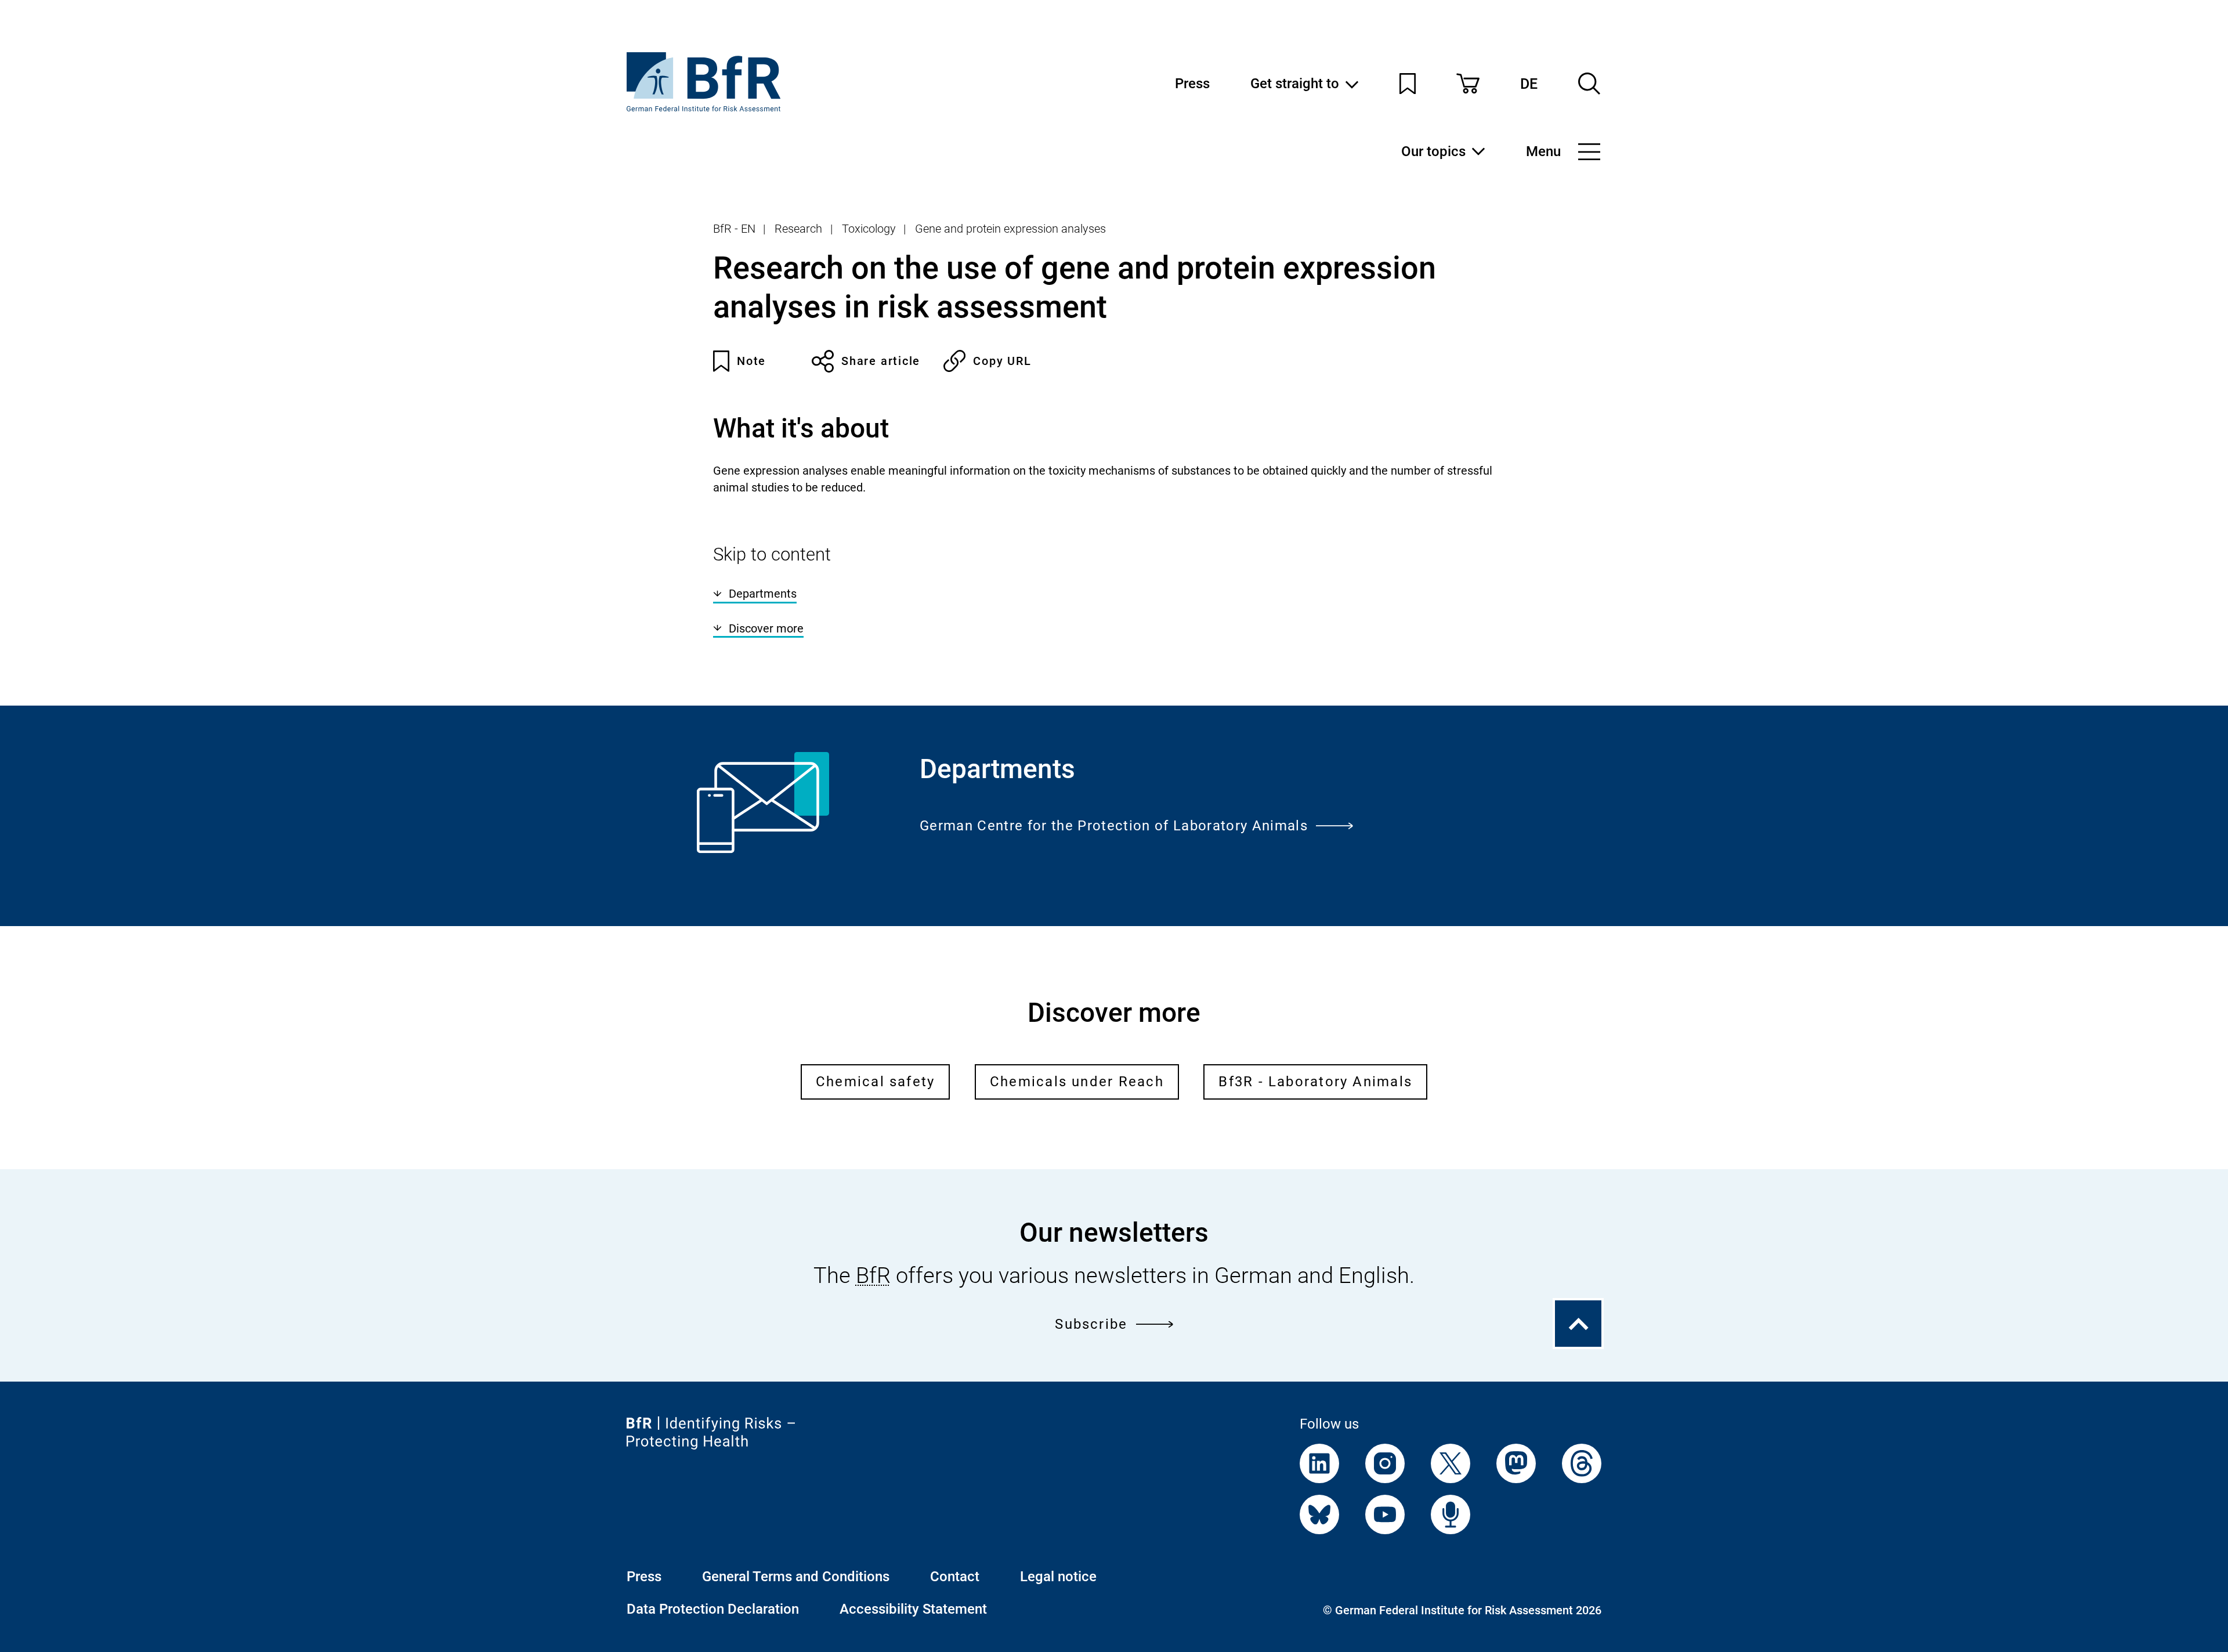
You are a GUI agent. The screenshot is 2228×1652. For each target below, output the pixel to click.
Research (798, 229)
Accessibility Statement (913, 1609)
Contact (955, 1577)
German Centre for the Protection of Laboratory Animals (1114, 826)
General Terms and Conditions (796, 1577)
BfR (873, 1275)
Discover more (766, 628)
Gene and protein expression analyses (1010, 229)
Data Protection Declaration (713, 1609)
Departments (763, 594)
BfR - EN (734, 229)
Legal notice (1058, 1577)
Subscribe (1091, 1324)
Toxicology (869, 229)
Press (1192, 84)
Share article (881, 361)
